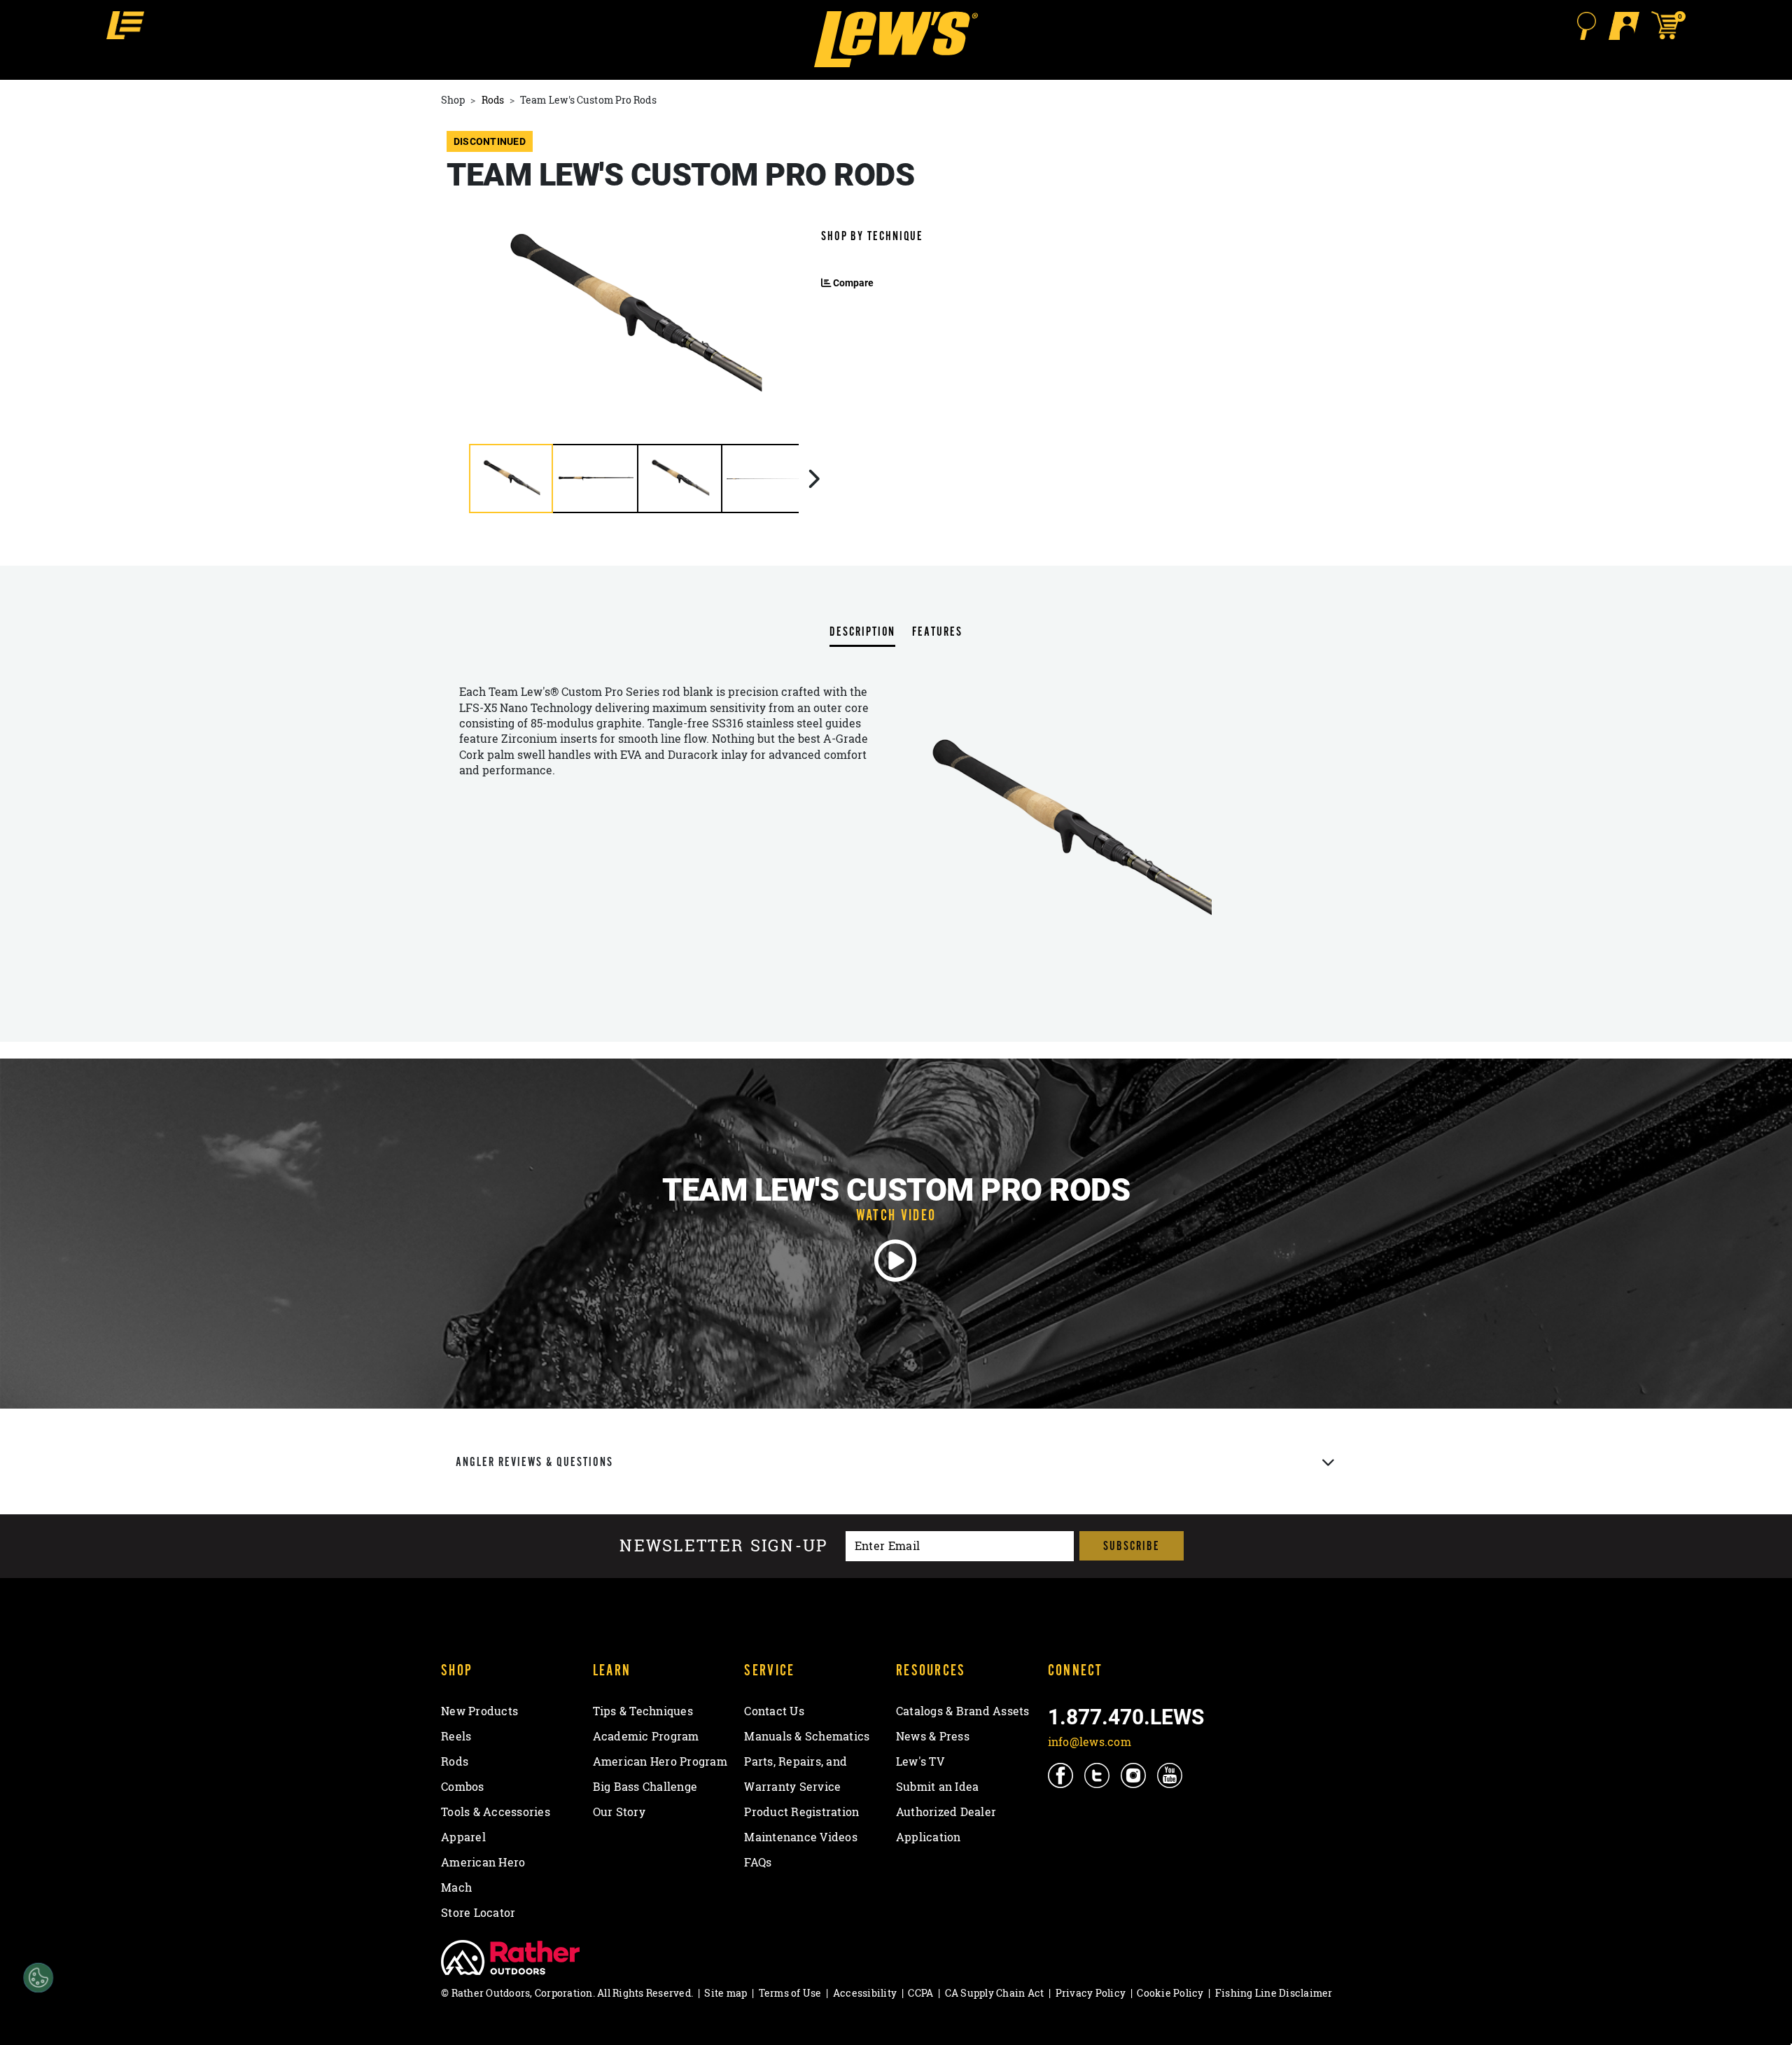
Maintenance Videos (801, 1837)
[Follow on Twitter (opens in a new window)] (1098, 1775)
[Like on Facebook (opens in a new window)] (1062, 1775)
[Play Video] (896, 1261)
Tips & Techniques (643, 1711)
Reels (456, 1736)
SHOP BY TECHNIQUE (872, 236)
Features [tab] (937, 633)
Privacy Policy (1091, 1993)
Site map (726, 1993)
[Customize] (38, 1978)
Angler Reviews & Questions (534, 1462)
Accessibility (865, 1993)
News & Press (933, 1736)
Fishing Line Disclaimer (1274, 1993)
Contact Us (774, 1711)
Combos (463, 1787)
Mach (456, 1887)
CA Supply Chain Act (995, 1993)
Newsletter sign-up (724, 1546)
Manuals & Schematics (807, 1736)
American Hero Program (660, 1761)
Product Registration (801, 1812)
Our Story (619, 1812)
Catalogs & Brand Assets (963, 1711)
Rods (493, 100)
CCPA (920, 1993)
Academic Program (646, 1736)
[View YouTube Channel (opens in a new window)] (1171, 1775)
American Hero (483, 1862)
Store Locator (478, 1913)
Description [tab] (862, 633)
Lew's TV (920, 1761)
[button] (125, 25)
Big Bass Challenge (645, 1787)
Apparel (463, 1837)
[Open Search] (1586, 26)
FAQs (758, 1862)
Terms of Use (790, 1993)
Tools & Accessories (496, 1812)
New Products (479, 1711)
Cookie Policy (1170, 1993)
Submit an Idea (938, 1787)
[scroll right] (814, 479)
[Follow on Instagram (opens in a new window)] (1134, 1775)
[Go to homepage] (896, 39)
